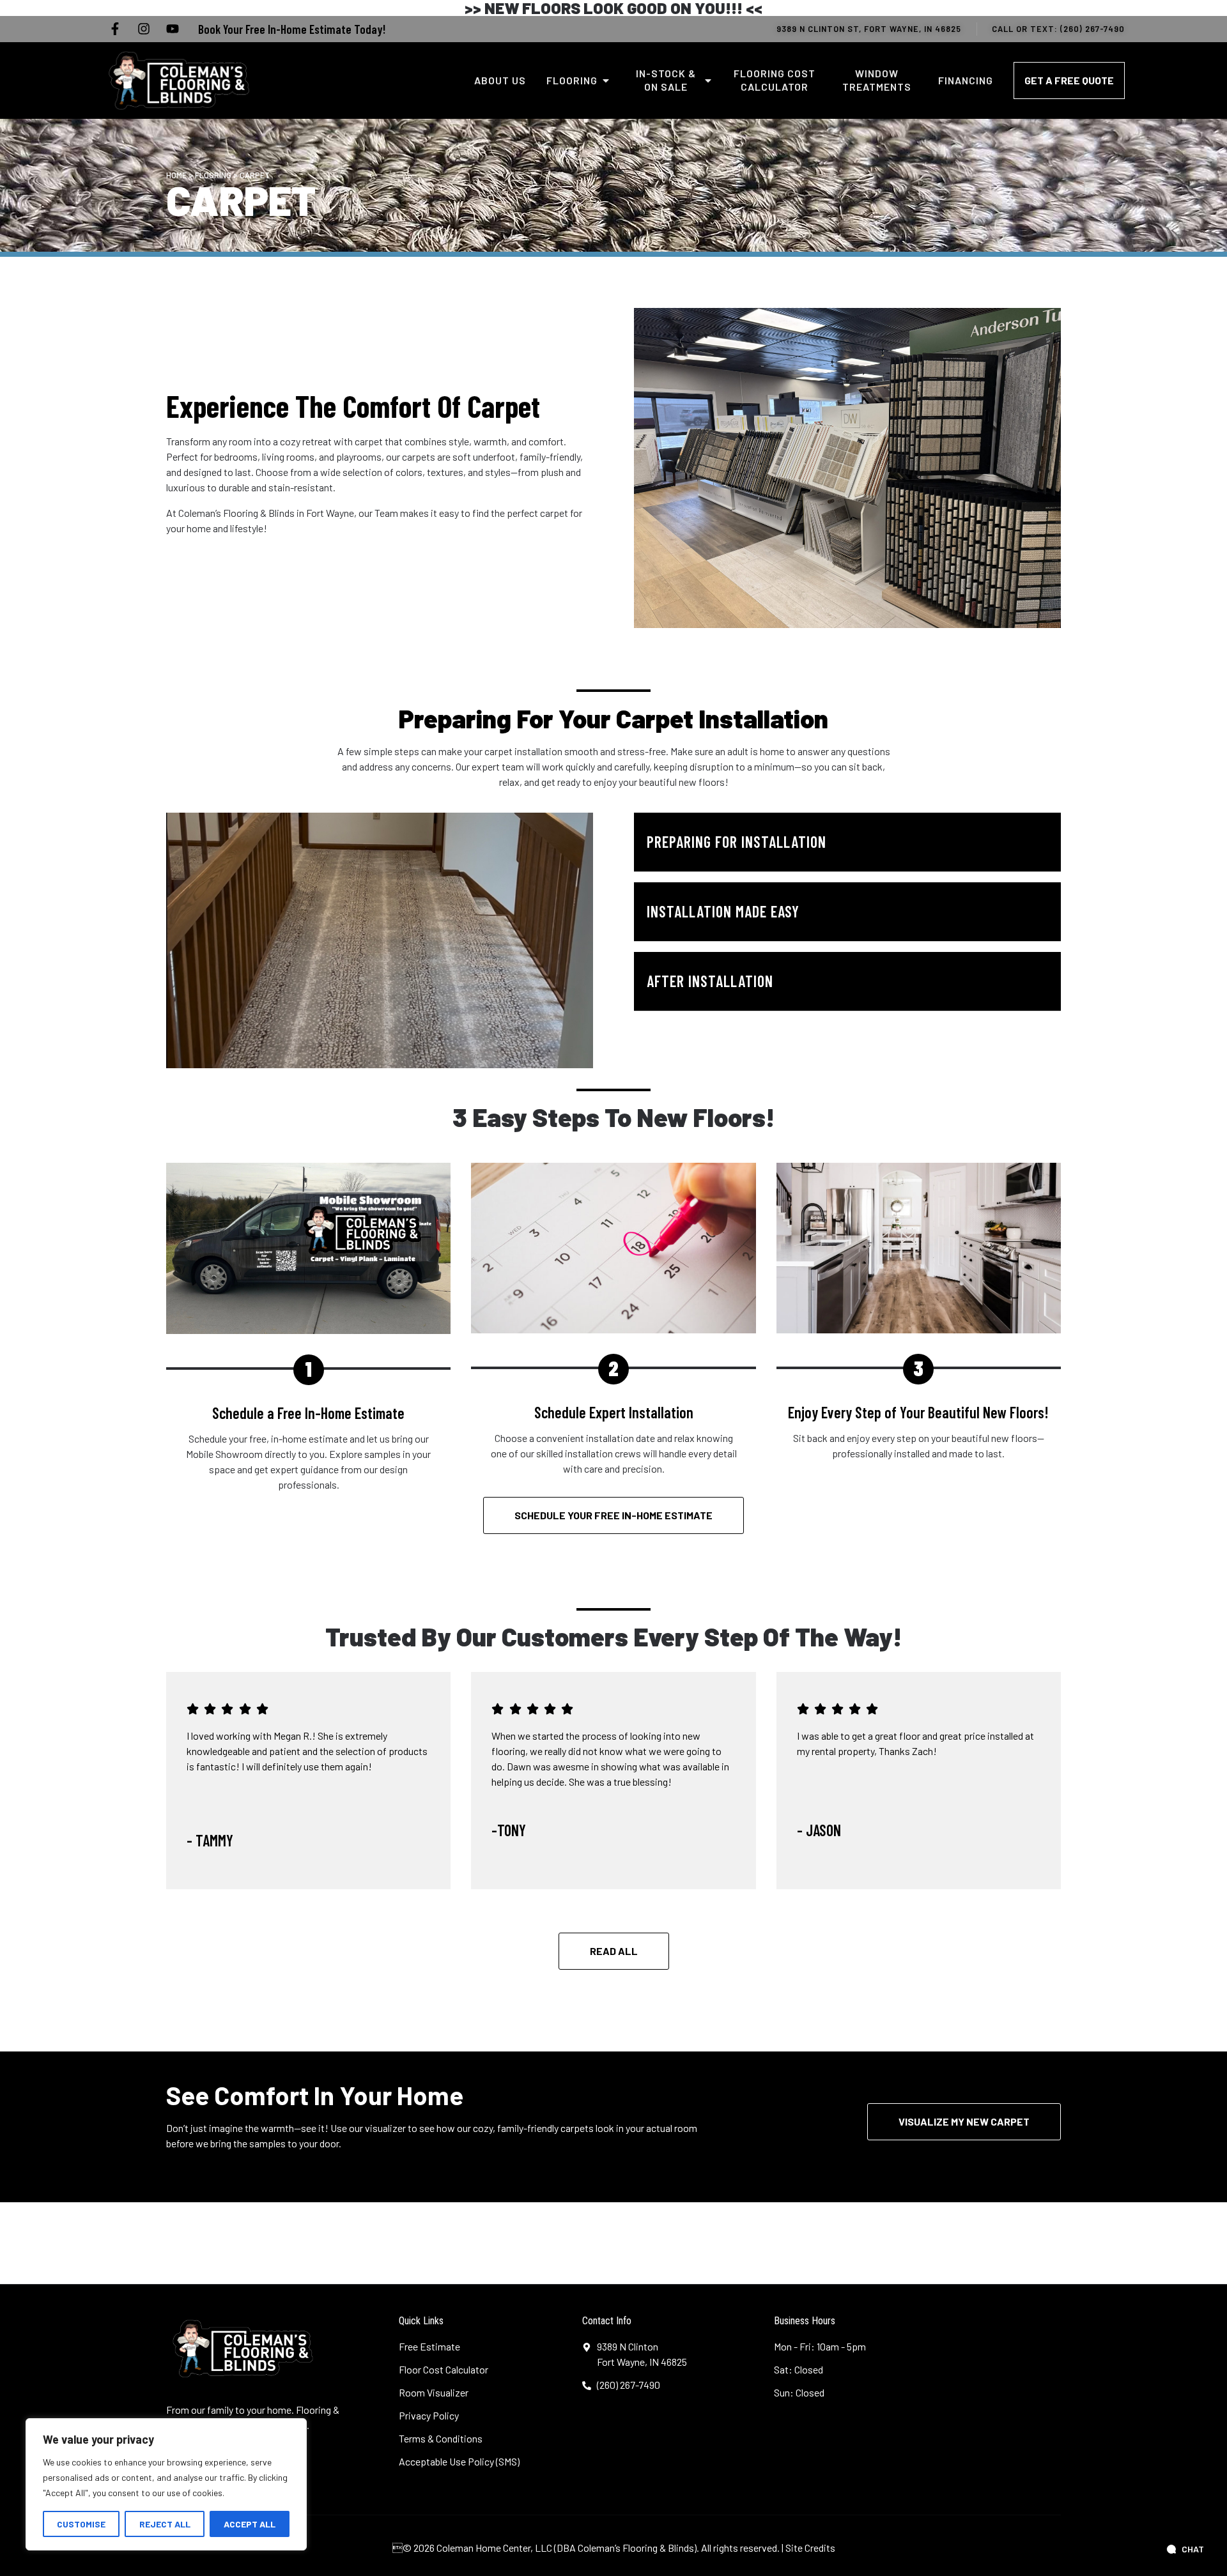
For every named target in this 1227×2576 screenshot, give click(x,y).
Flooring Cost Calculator (775, 80)
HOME (176, 175)
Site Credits (810, 2548)
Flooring (572, 80)
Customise (81, 2524)
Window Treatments (877, 80)
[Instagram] (144, 29)
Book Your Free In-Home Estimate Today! (292, 29)
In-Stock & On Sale (666, 80)
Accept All (250, 2524)
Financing (966, 80)
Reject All (165, 2524)
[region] (166, 2484)
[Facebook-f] (115, 29)
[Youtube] (173, 29)
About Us (500, 80)
